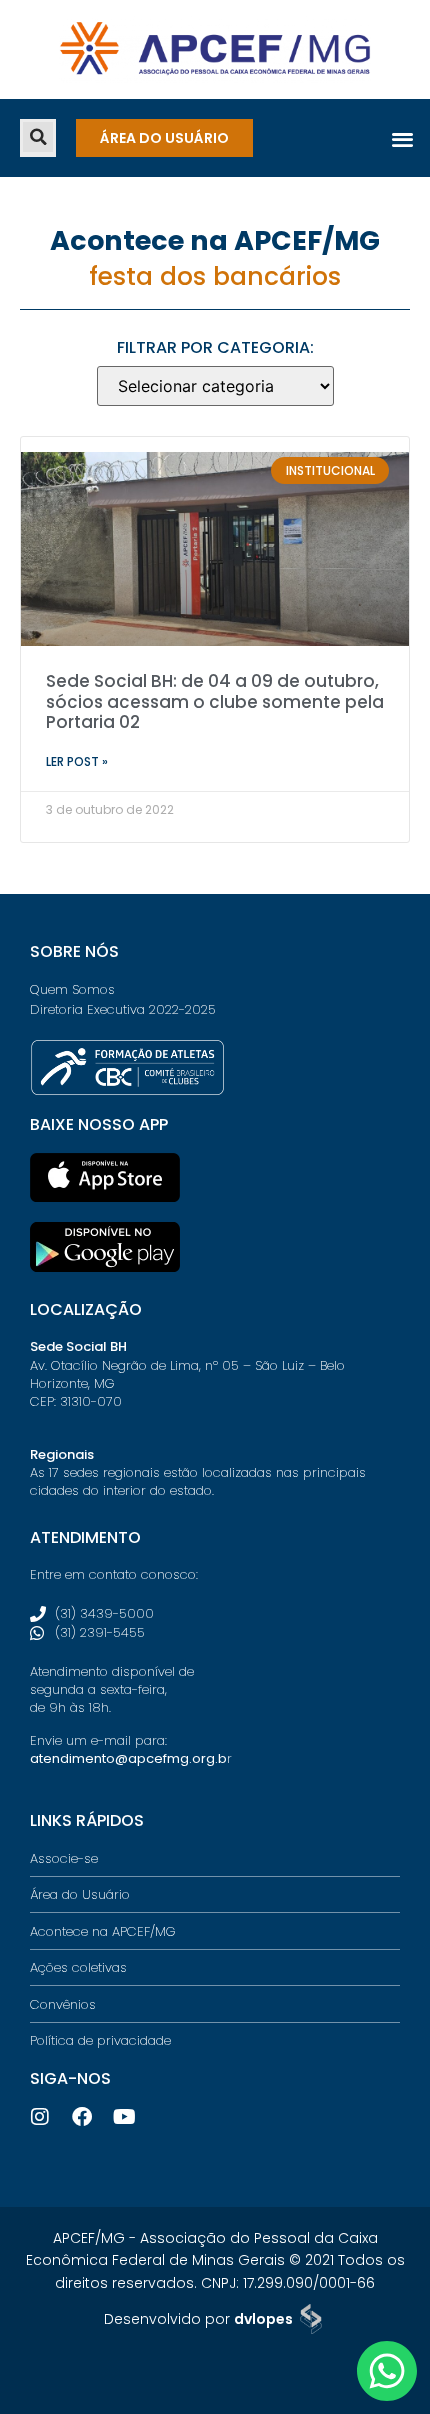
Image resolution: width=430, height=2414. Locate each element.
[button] (38, 137)
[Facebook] (82, 2117)
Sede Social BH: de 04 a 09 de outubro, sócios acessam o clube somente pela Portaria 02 (215, 701)
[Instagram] (40, 2117)
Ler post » (77, 761)
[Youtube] (124, 2117)
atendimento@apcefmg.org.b (128, 1758)
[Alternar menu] (402, 138)
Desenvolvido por (198, 2319)
